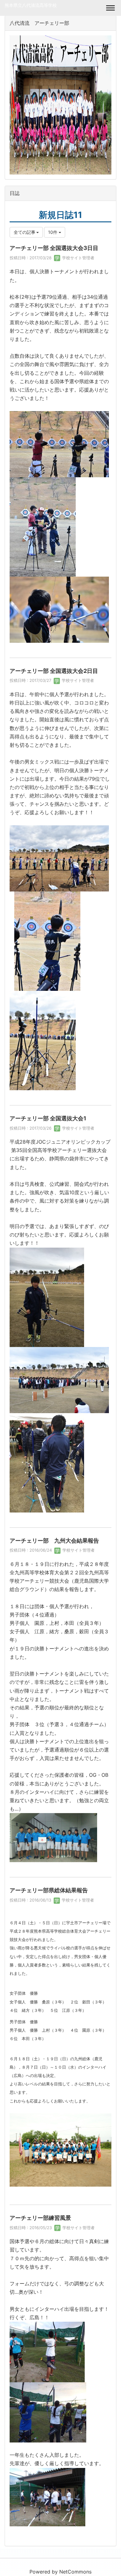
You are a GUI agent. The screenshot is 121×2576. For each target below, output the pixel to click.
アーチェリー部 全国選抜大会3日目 (54, 248)
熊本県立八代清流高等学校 (31, 5)
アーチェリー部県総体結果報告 (49, 1890)
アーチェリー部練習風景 (40, 2218)
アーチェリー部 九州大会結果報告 (54, 1541)
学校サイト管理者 (78, 258)
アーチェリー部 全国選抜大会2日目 (54, 671)
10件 (53, 232)
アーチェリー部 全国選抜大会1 (48, 1118)
